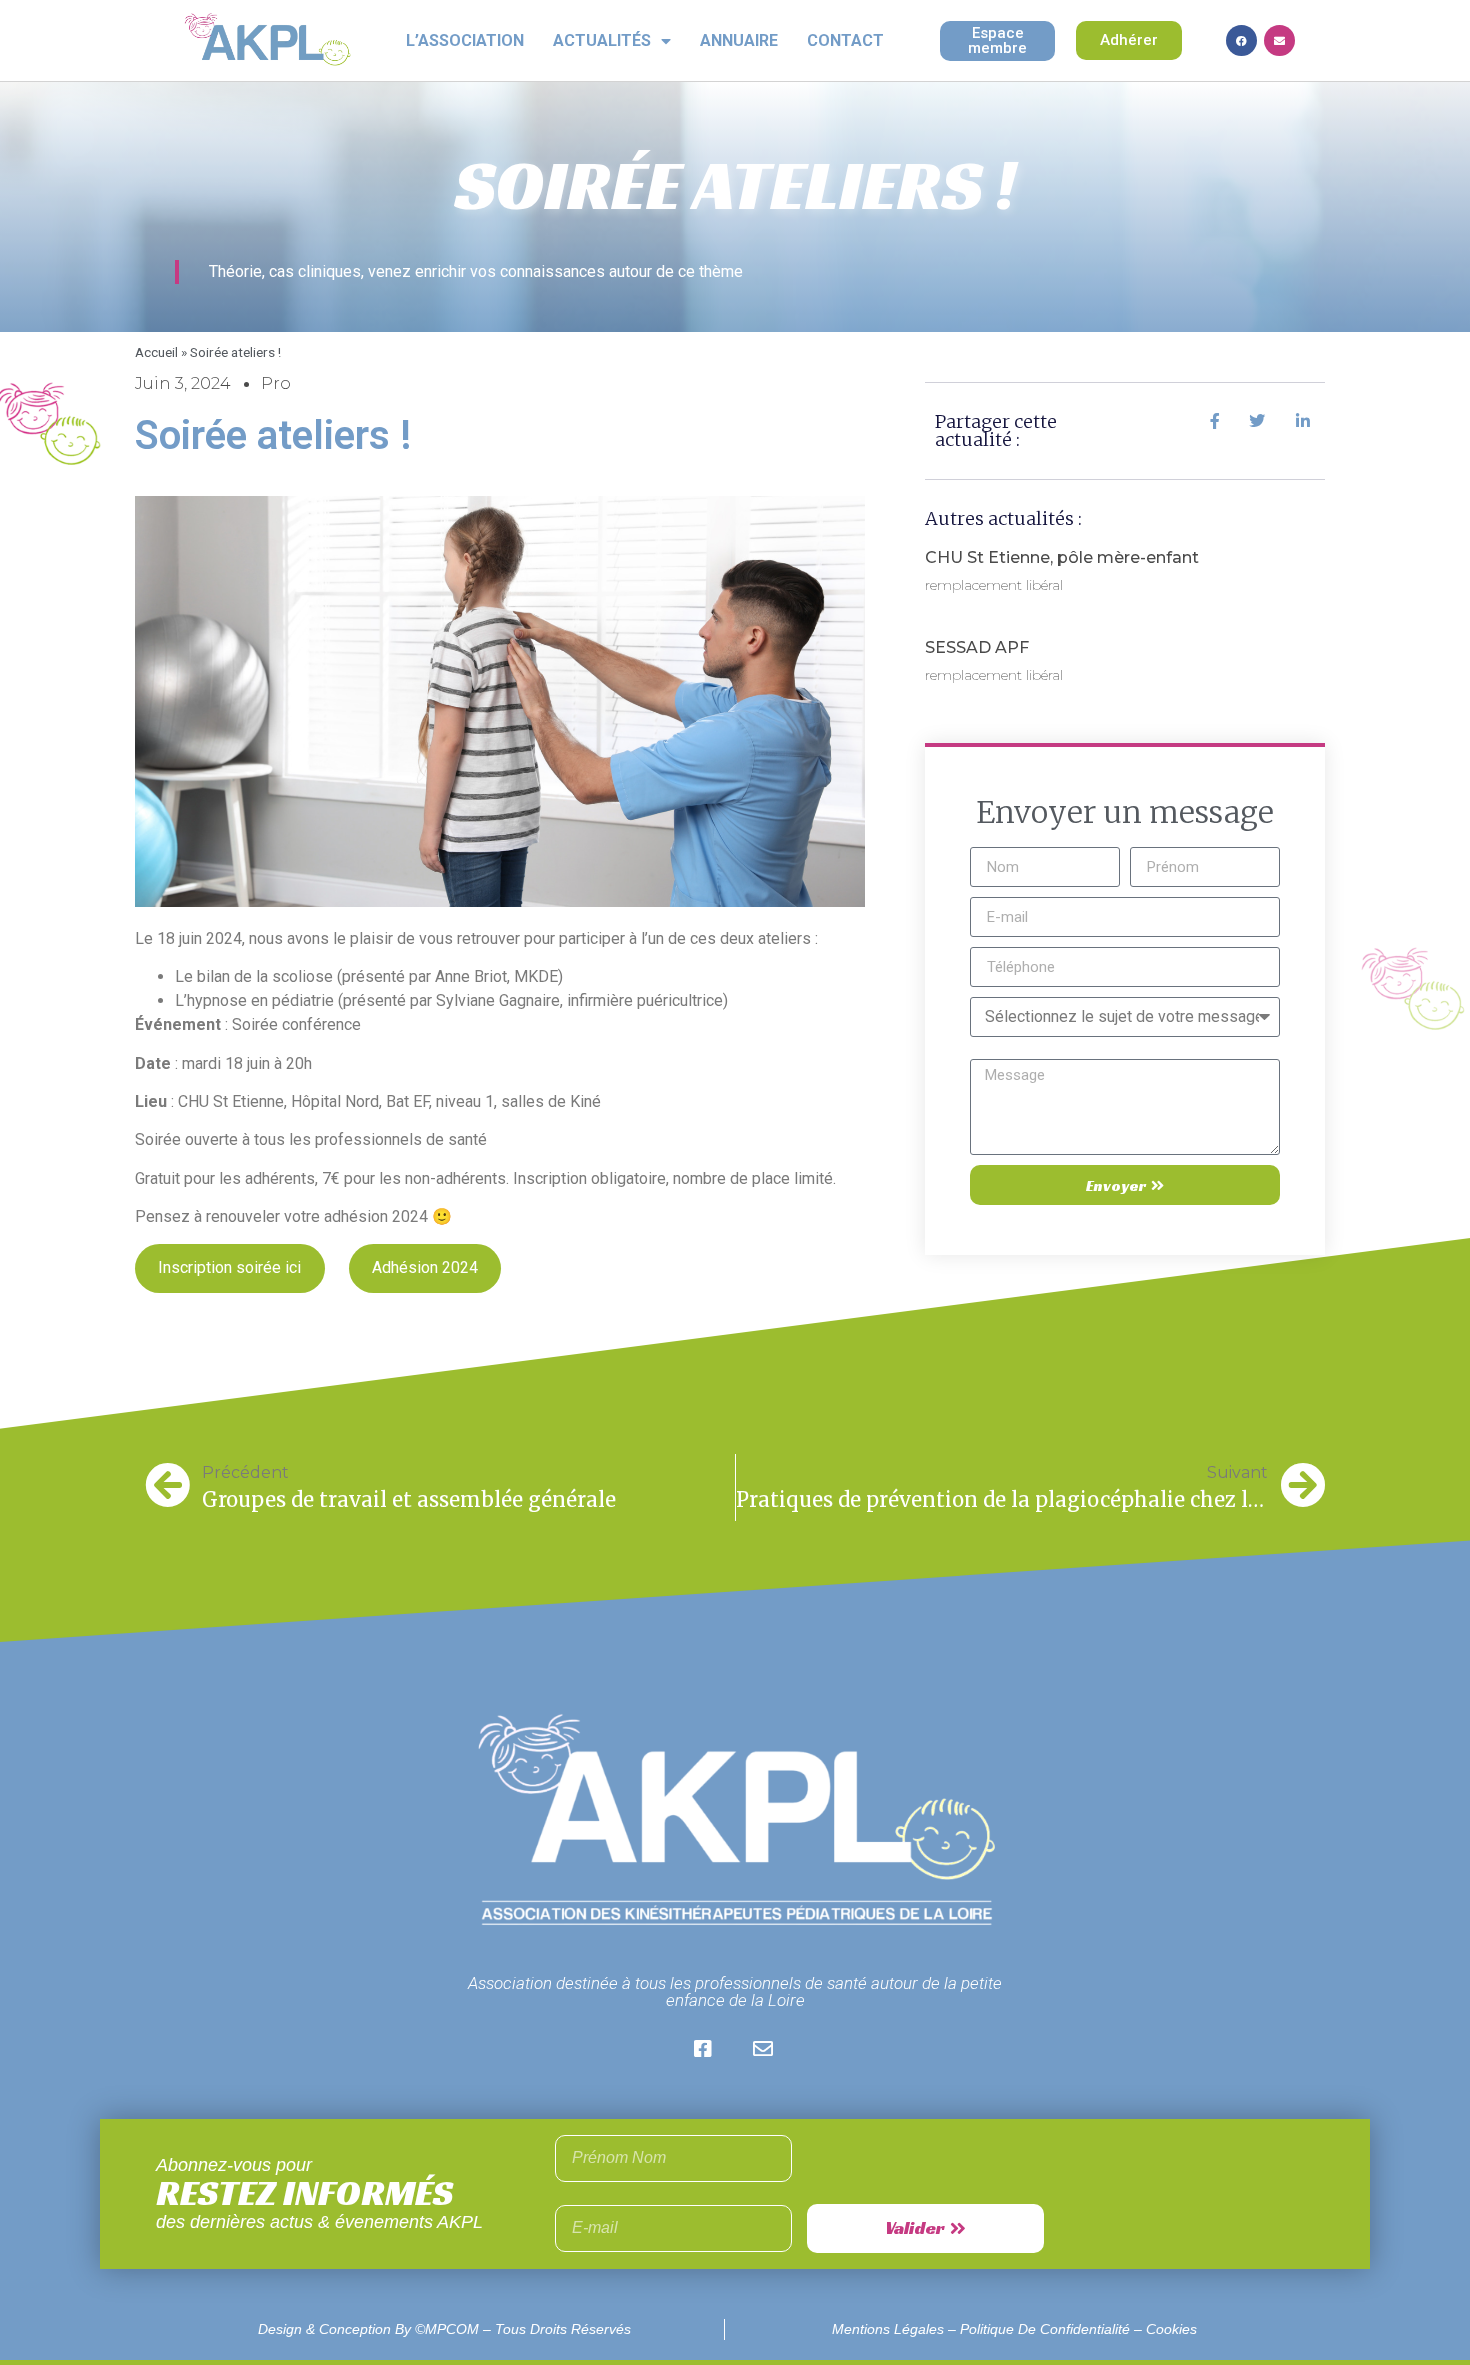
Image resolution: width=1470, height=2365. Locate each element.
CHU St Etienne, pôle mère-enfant (1062, 557)
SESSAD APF (977, 647)
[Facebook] (1241, 40)
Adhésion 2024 (425, 1267)
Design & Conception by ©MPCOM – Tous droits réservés (444, 2329)
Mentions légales (888, 2329)
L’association (465, 40)
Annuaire (739, 40)
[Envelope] (1279, 40)
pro (276, 383)
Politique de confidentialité (1045, 2329)
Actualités (602, 40)
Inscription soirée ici (229, 1267)
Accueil (156, 352)
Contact (845, 40)
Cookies (1171, 2329)
